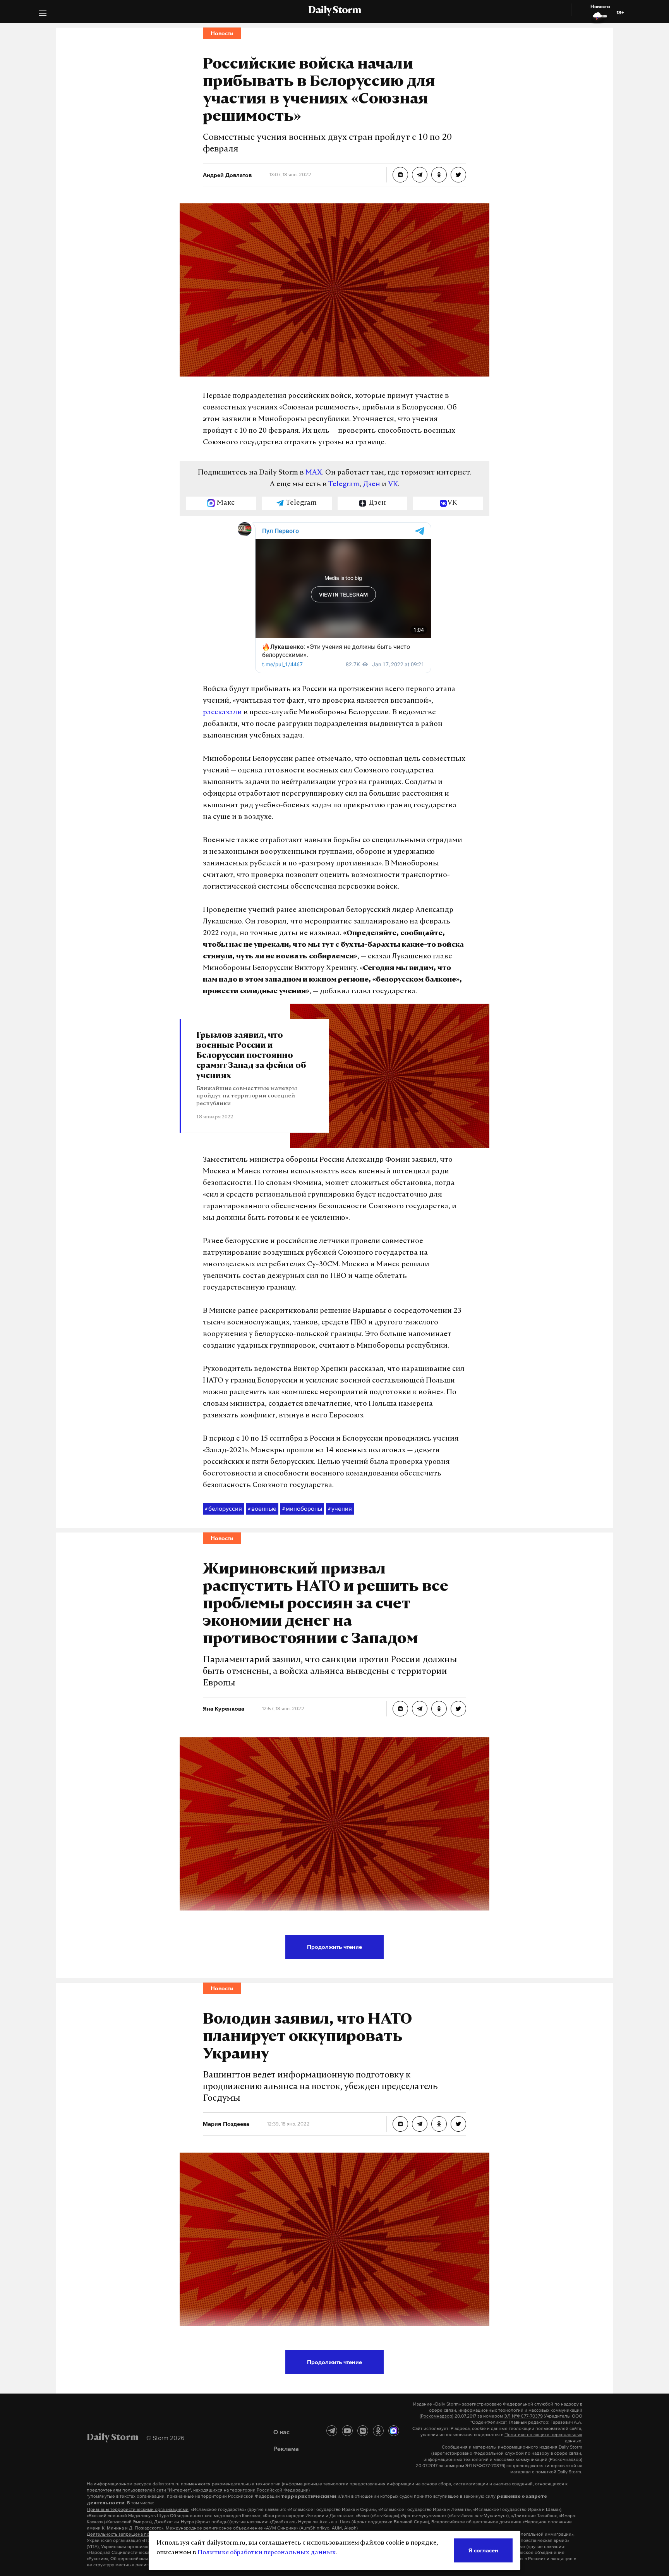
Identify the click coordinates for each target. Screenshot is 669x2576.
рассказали (222, 713)
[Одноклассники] (378, 2431)
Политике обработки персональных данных (267, 2553)
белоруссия (223, 1508)
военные (262, 1508)
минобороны (302, 1508)
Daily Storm (334, 11)
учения (340, 1508)
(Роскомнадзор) (437, 2416)
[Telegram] (332, 2431)
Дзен (371, 485)
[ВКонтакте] (363, 2431)
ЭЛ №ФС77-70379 (523, 2416)
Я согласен (483, 2550)
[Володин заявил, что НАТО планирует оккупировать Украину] (400, 2124)
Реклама (286, 2449)
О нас (281, 2432)
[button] (43, 14)
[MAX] (394, 2431)
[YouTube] (347, 2431)
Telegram (344, 485)
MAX (314, 473)
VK (393, 485)
